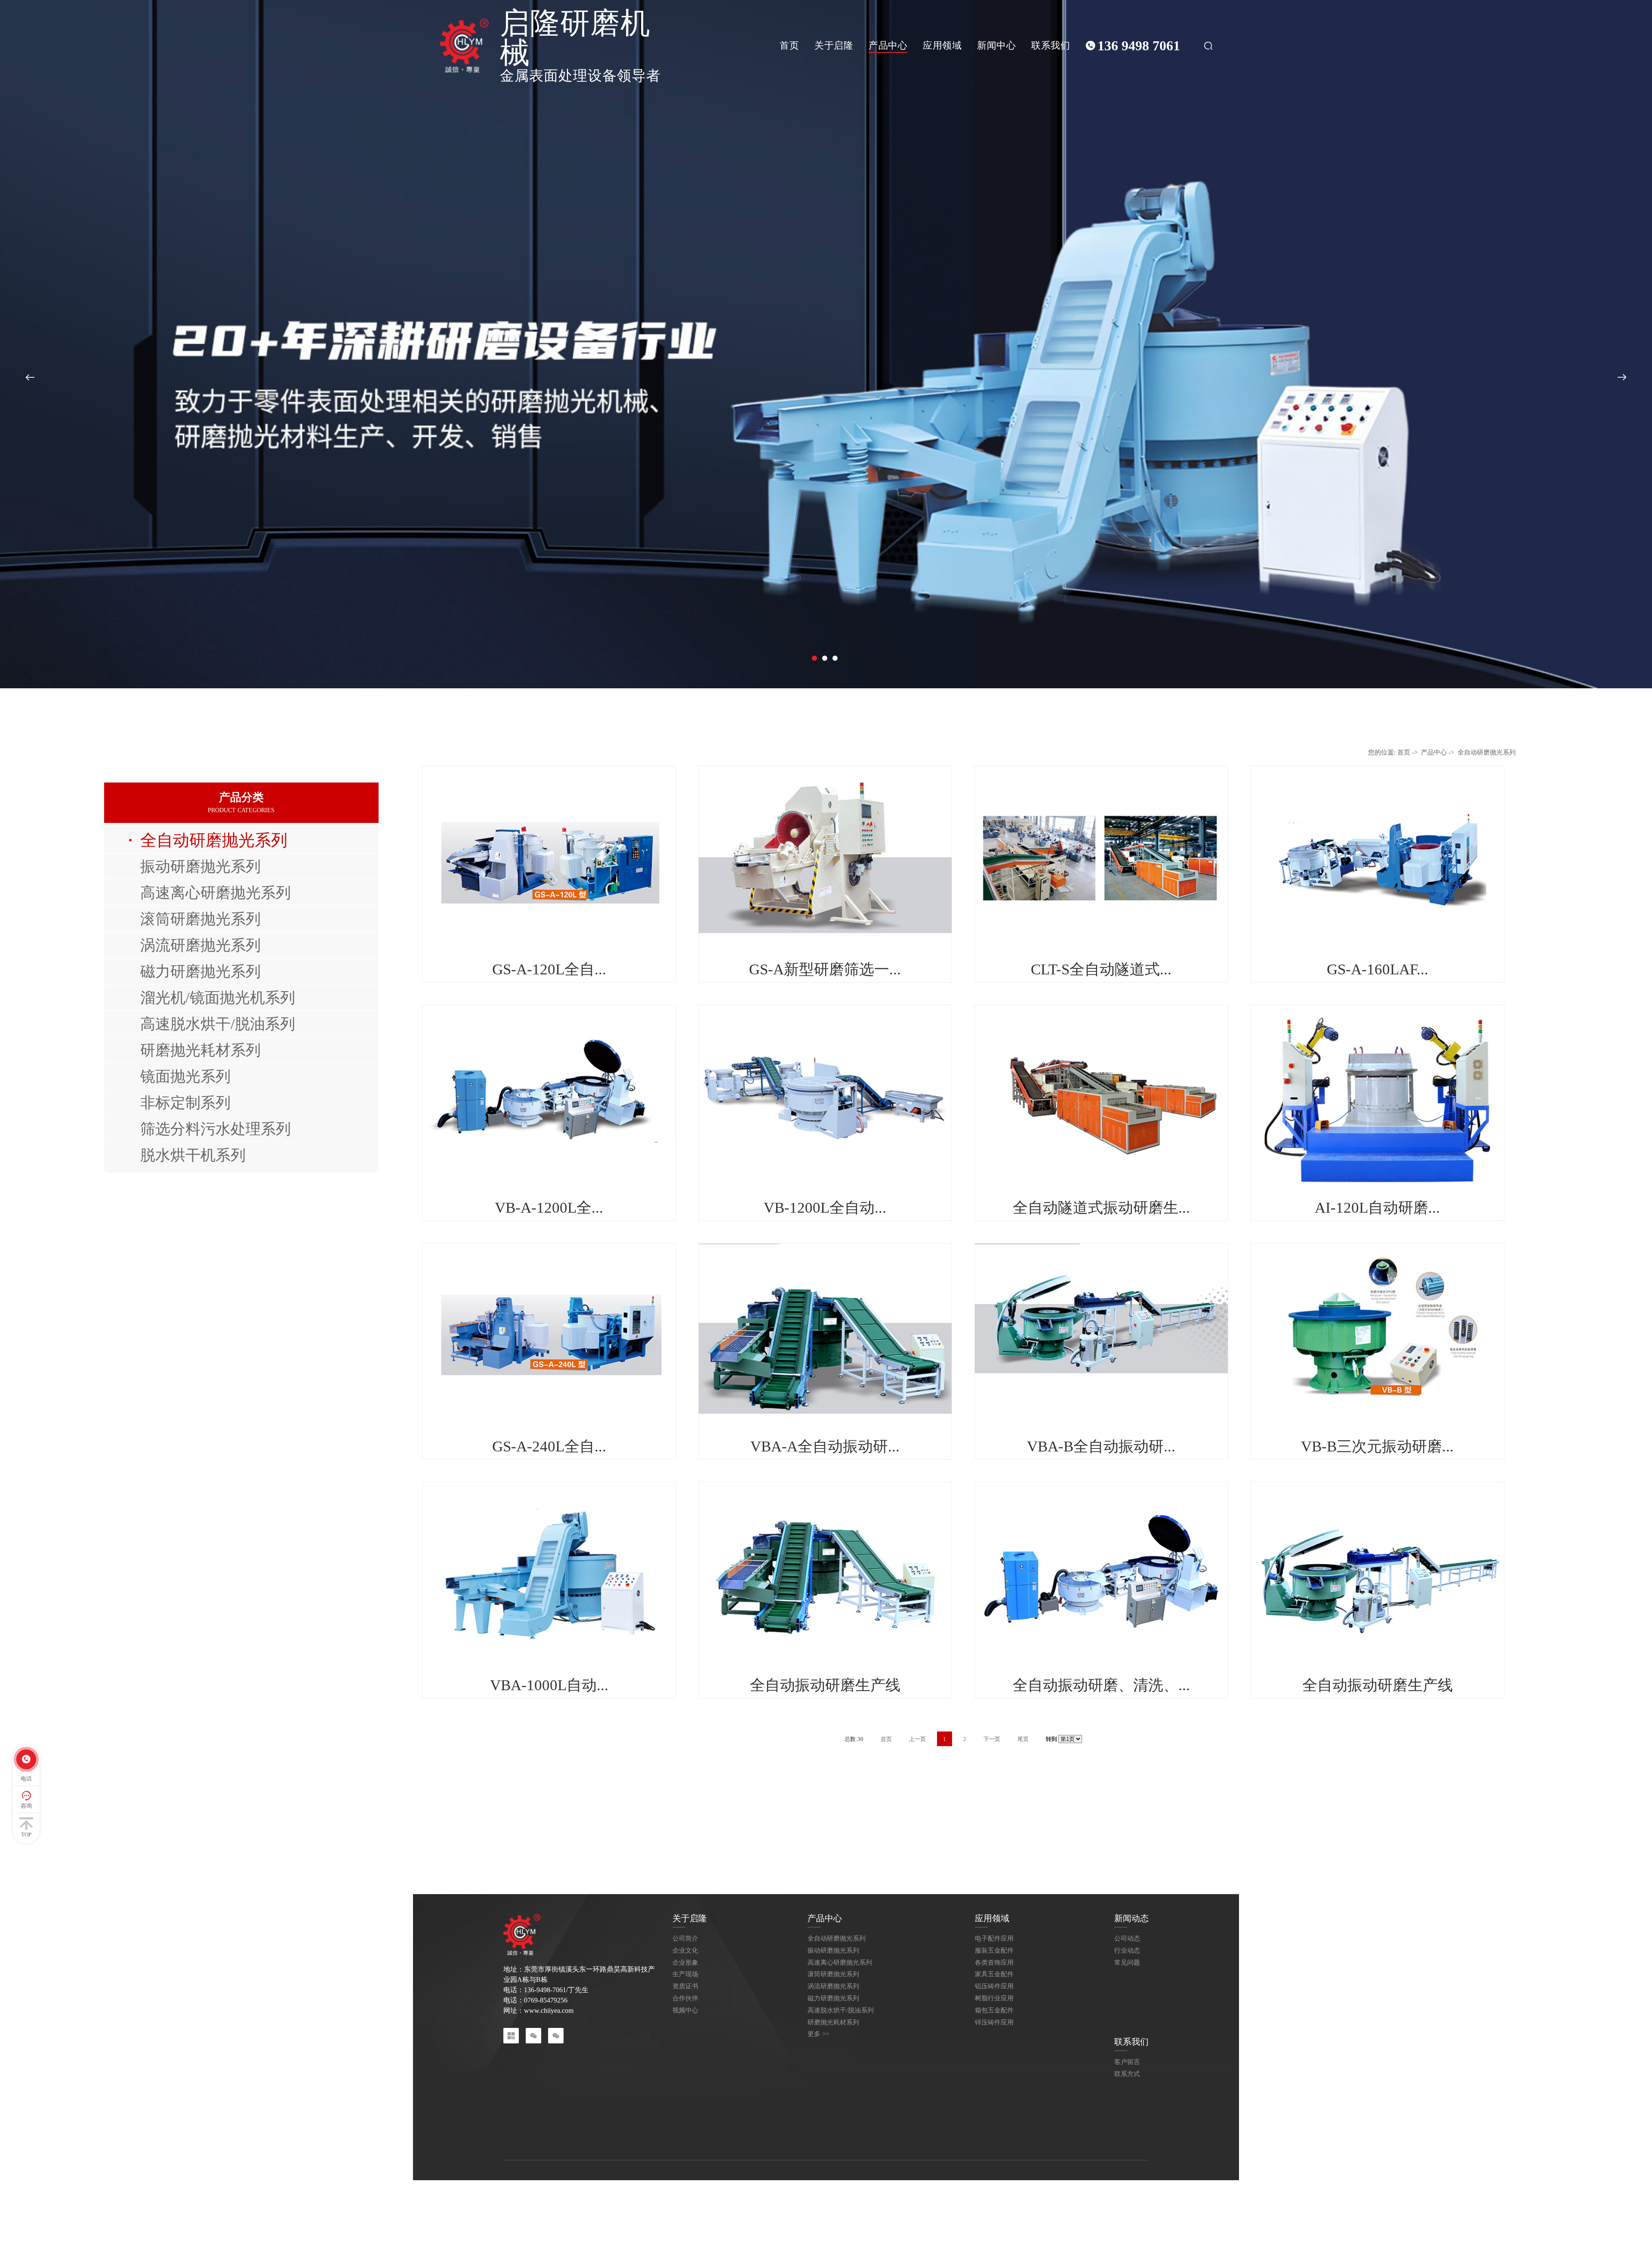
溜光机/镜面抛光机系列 (218, 998)
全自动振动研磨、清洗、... (1101, 1685)
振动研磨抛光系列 (200, 866)
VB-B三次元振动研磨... (1377, 1446)
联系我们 (1051, 45)
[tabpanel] (826, 344)
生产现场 (685, 1974)
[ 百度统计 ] (1041, 2197)
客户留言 (1127, 2062)
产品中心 (888, 45)
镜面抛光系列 (185, 1076)
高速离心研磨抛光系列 (216, 893)
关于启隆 (834, 45)
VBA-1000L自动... (549, 1685)
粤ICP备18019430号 (708, 2197)
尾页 (1023, 1739)
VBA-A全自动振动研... (825, 1446)
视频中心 (685, 2010)
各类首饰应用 (994, 1963)
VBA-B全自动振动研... (1101, 1446)
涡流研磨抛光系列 (200, 945)
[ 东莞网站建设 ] (1001, 2197)
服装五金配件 (994, 1951)
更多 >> (818, 2034)
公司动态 (1127, 1939)
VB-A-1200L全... (549, 1208)
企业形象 (685, 1963)
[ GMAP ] (1130, 2197)
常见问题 (1127, 1963)
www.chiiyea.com (549, 2010)
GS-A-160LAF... (1378, 969)
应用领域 (942, 45)
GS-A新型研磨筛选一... (825, 969)
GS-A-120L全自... (549, 969)
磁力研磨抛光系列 (200, 971)
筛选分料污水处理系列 (216, 1129)
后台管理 (669, 2197)
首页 (789, 45)
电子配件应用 (994, 1939)
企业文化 (685, 1951)
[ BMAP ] (1104, 2197)
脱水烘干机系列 (193, 1155)
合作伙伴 (685, 1998)
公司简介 (685, 1939)
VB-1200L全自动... (825, 1208)
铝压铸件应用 (994, 1986)
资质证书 (685, 1986)
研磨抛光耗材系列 (200, 1050)
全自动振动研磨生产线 (825, 1685)
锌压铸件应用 (994, 2023)
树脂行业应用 (994, 1998)
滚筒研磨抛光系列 (200, 919)
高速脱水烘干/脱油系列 (218, 1024)
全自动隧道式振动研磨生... (1101, 1208)
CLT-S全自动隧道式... (1101, 969)
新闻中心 (996, 45)
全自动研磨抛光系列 (214, 840)
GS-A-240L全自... (549, 1446)
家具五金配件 (994, 1974)
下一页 (992, 1739)
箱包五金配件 (994, 2010)
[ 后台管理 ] (1074, 2197)
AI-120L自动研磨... (1377, 1208)
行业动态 (1127, 1951)
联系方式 (1127, 2074)
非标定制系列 (185, 1103)
